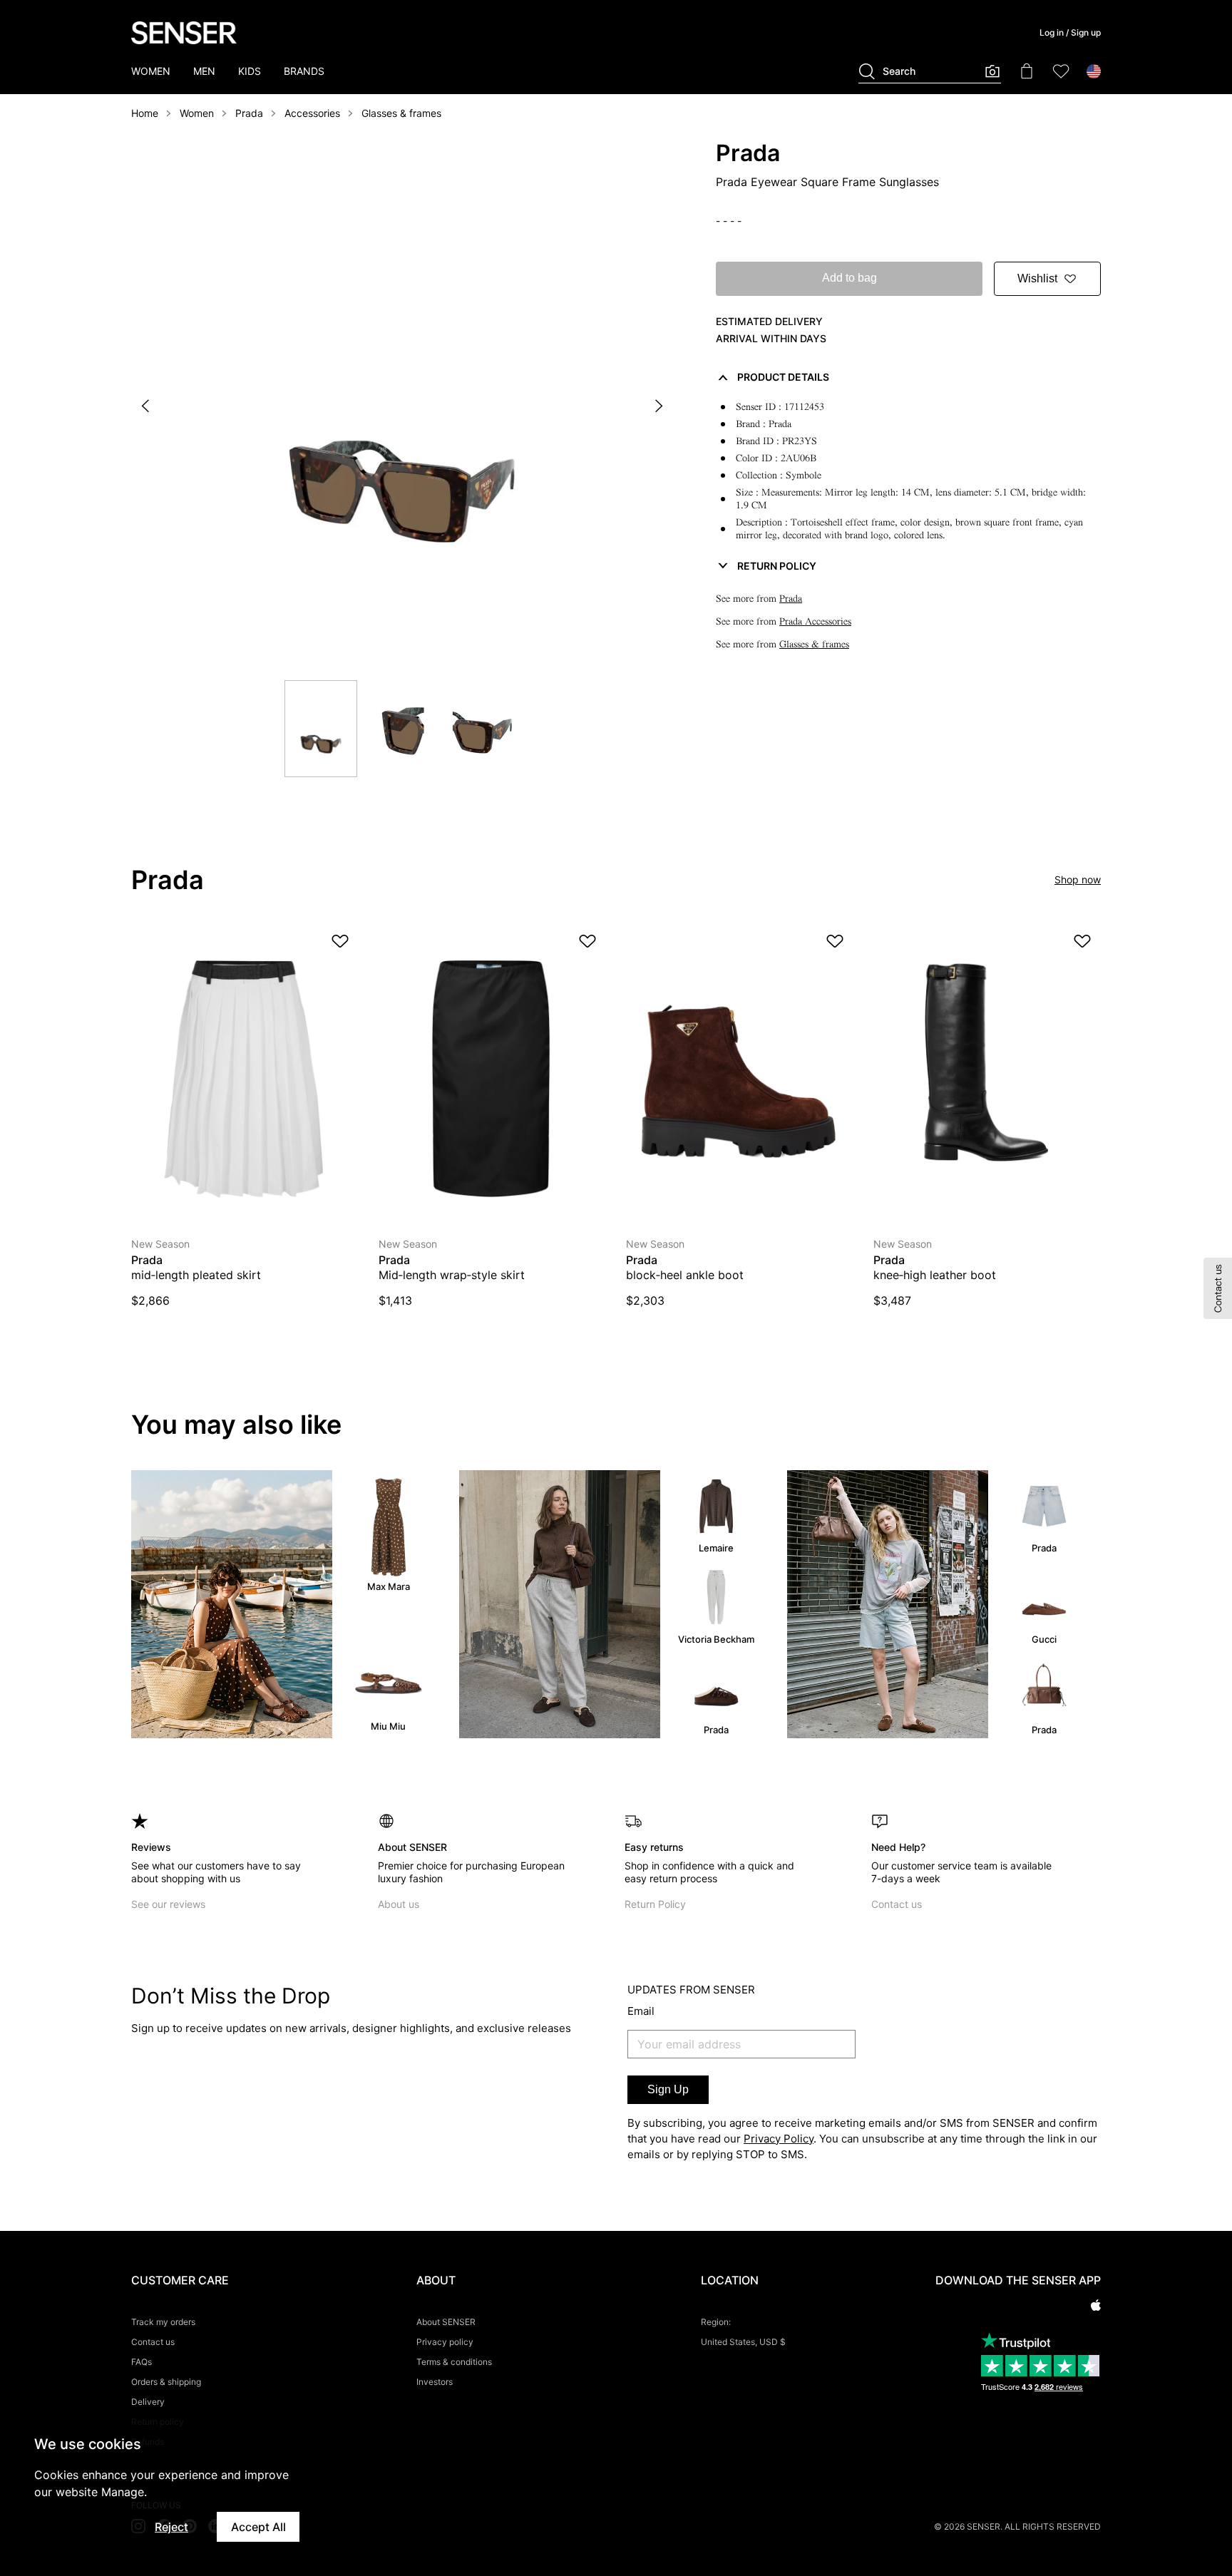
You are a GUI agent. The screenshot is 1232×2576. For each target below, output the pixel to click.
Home (145, 113)
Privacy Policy (779, 2139)
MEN (204, 71)
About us (399, 1904)
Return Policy (655, 1904)
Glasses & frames (401, 113)
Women (197, 113)
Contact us (897, 1904)
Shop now (1078, 879)
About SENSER (446, 2322)
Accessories (312, 113)
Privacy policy (445, 2342)
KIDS (250, 71)
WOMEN (151, 71)
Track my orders (163, 2322)
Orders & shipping (166, 2382)
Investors (435, 2382)
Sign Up (668, 2089)
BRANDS (304, 71)
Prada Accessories (815, 621)
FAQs (142, 2362)
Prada (249, 113)
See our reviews (168, 1904)
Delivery (148, 2402)
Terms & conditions (454, 2362)
